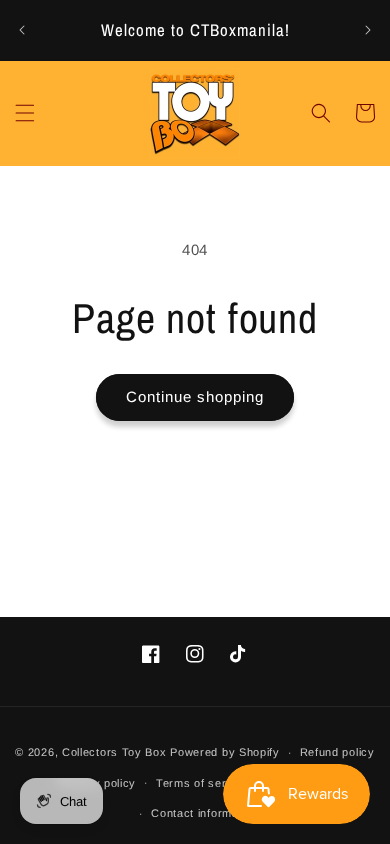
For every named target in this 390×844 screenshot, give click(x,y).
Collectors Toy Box (114, 752)
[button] (25, 113)
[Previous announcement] (22, 30)
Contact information (204, 813)
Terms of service (202, 783)
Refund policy (337, 752)
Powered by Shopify (225, 752)
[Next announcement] (368, 30)
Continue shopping (195, 396)
